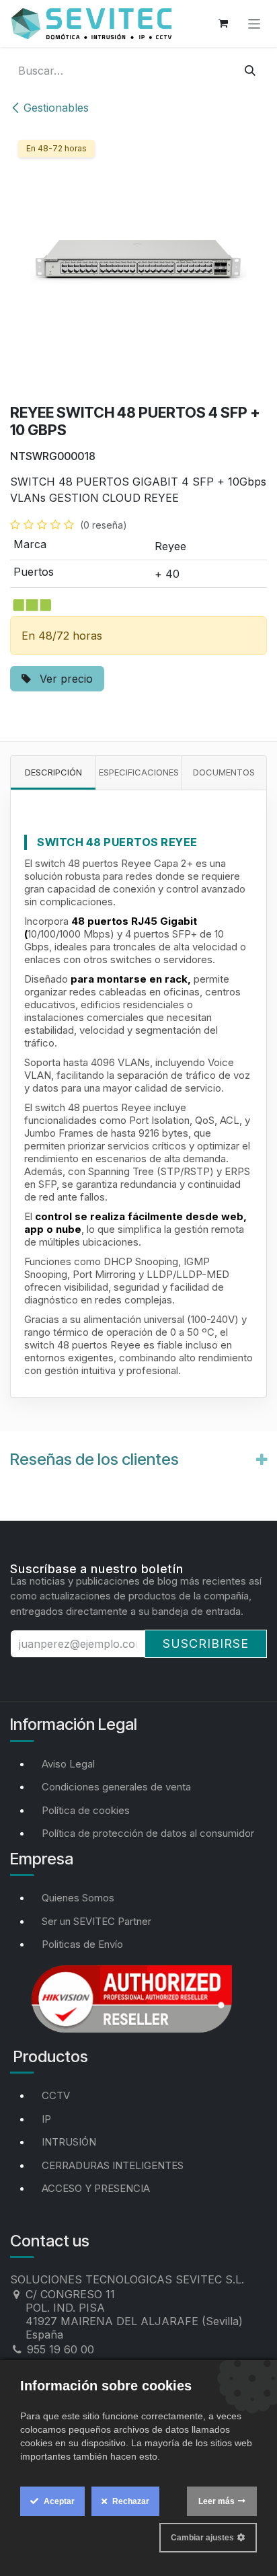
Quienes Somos (78, 1898)
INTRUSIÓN (69, 2142)
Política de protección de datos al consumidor (148, 1833)
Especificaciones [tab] (139, 772)
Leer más (216, 2501)
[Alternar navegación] (254, 23)
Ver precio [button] (65, 679)
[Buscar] (250, 71)
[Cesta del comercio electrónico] (223, 24)
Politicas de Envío (82, 1944)
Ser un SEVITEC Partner (96, 1921)
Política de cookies (86, 1810)
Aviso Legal (68, 1764)
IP (46, 2119)
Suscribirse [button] (206, 1643)
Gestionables (56, 108)
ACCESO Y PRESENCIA (96, 2188)
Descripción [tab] (53, 772)
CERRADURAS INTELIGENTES (113, 2165)
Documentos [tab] (224, 772)
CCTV (56, 2095)
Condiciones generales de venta (116, 1787)
